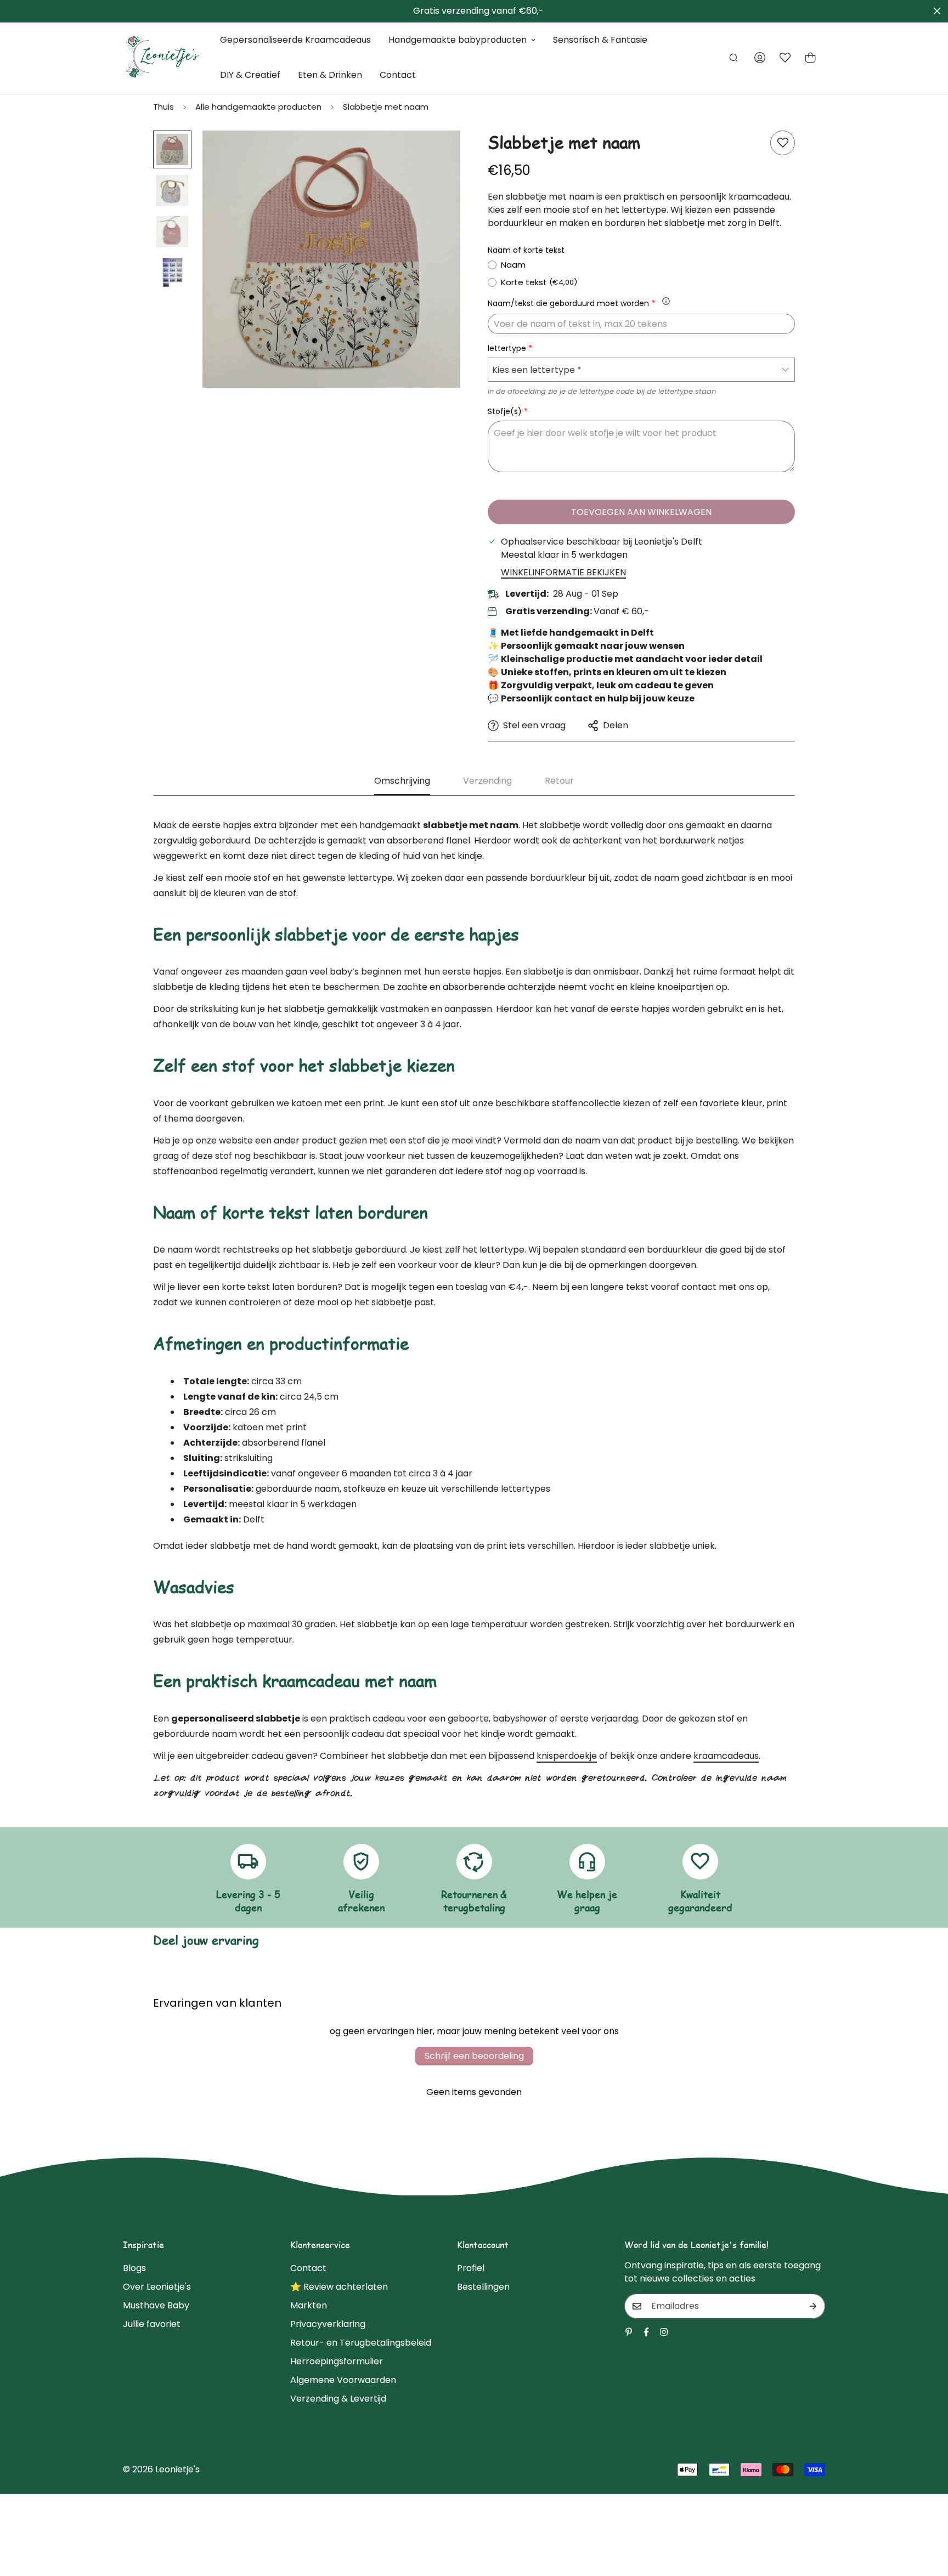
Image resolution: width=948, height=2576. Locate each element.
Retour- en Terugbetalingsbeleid (361, 2343)
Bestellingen (483, 2287)
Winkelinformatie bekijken (563, 572)
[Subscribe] (813, 2306)
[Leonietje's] (163, 58)
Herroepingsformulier (337, 2361)
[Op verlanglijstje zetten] (783, 143)
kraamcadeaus (726, 1756)
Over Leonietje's (157, 2287)
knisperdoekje (567, 1756)
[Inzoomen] (437, 154)
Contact (398, 75)
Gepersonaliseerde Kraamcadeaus (295, 40)
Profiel (471, 2268)
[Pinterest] (629, 2332)
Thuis (163, 107)
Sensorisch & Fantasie (600, 40)
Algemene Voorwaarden (343, 2380)
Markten (309, 2305)
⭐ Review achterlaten (339, 2287)
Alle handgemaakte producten (258, 107)
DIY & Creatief (250, 75)
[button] (810, 58)
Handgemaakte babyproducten (458, 40)
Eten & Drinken (330, 75)
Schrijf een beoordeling (474, 2056)
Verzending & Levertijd (338, 2399)
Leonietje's (177, 2469)
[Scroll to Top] (927, 2516)
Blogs (134, 2268)
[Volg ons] (646, 2332)
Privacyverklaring (328, 2324)
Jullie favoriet (152, 2324)
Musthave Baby (156, 2305)
